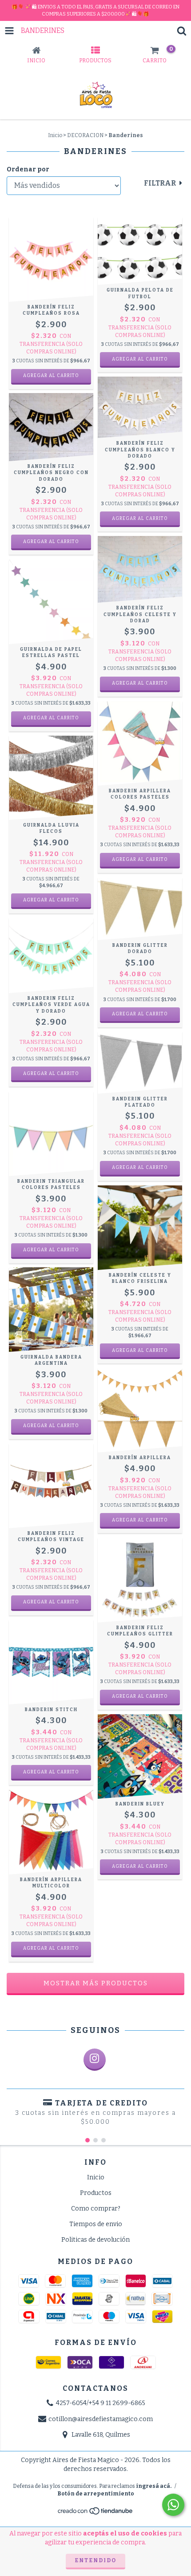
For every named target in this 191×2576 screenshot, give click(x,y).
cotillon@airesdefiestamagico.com (101, 2419)
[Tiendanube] (96, 2514)
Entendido (95, 2560)
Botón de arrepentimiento (96, 2494)
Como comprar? (96, 2209)
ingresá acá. (154, 2486)
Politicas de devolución (95, 2240)
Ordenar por (28, 169)
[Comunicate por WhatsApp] (173, 2505)
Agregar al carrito (51, 900)
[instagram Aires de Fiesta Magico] (95, 2060)
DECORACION (85, 135)
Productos (96, 2193)
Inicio (55, 135)
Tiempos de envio (96, 2224)
